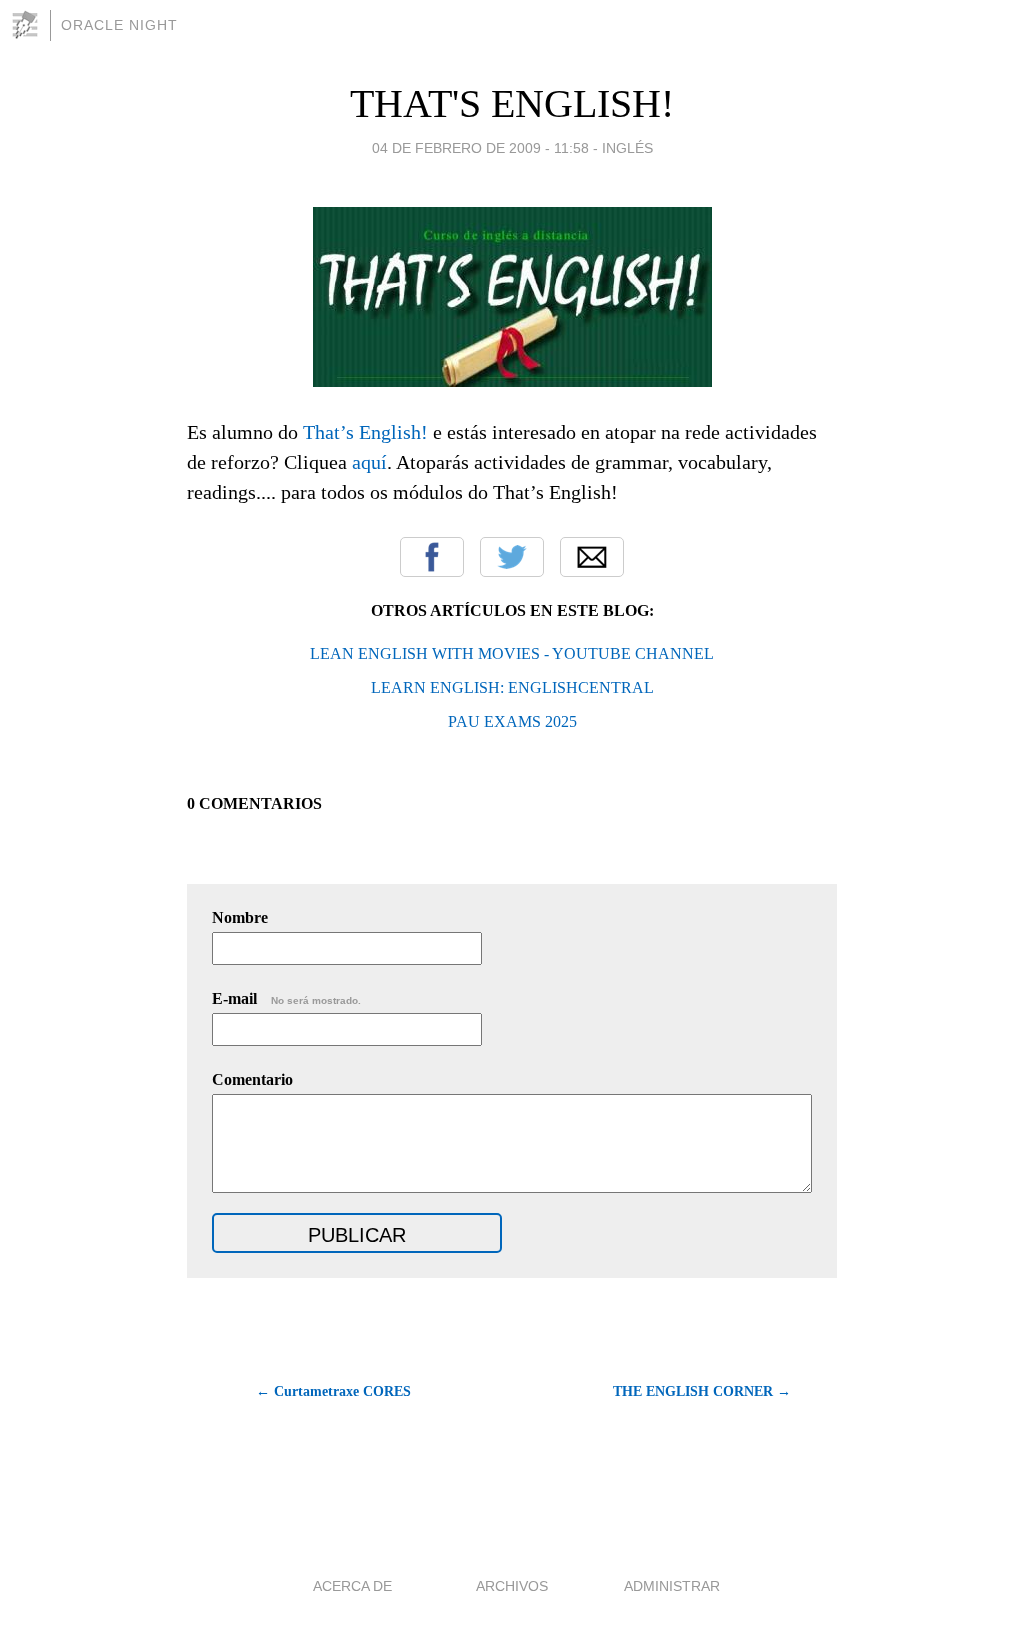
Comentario (252, 1079)
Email (592, 557)
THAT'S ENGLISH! (512, 103)
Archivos (512, 1586)
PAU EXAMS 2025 (512, 721)
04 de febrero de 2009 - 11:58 (480, 148)
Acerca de (352, 1586)
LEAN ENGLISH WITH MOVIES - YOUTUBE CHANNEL (512, 653)
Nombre (240, 917)
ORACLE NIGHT (119, 25)
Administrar (672, 1586)
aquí (369, 462)
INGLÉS (627, 148)
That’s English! (365, 432)
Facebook (432, 557)
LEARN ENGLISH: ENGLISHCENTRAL (512, 687)
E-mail (286, 998)
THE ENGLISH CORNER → (702, 1391)
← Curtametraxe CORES (333, 1391)
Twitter (512, 557)
